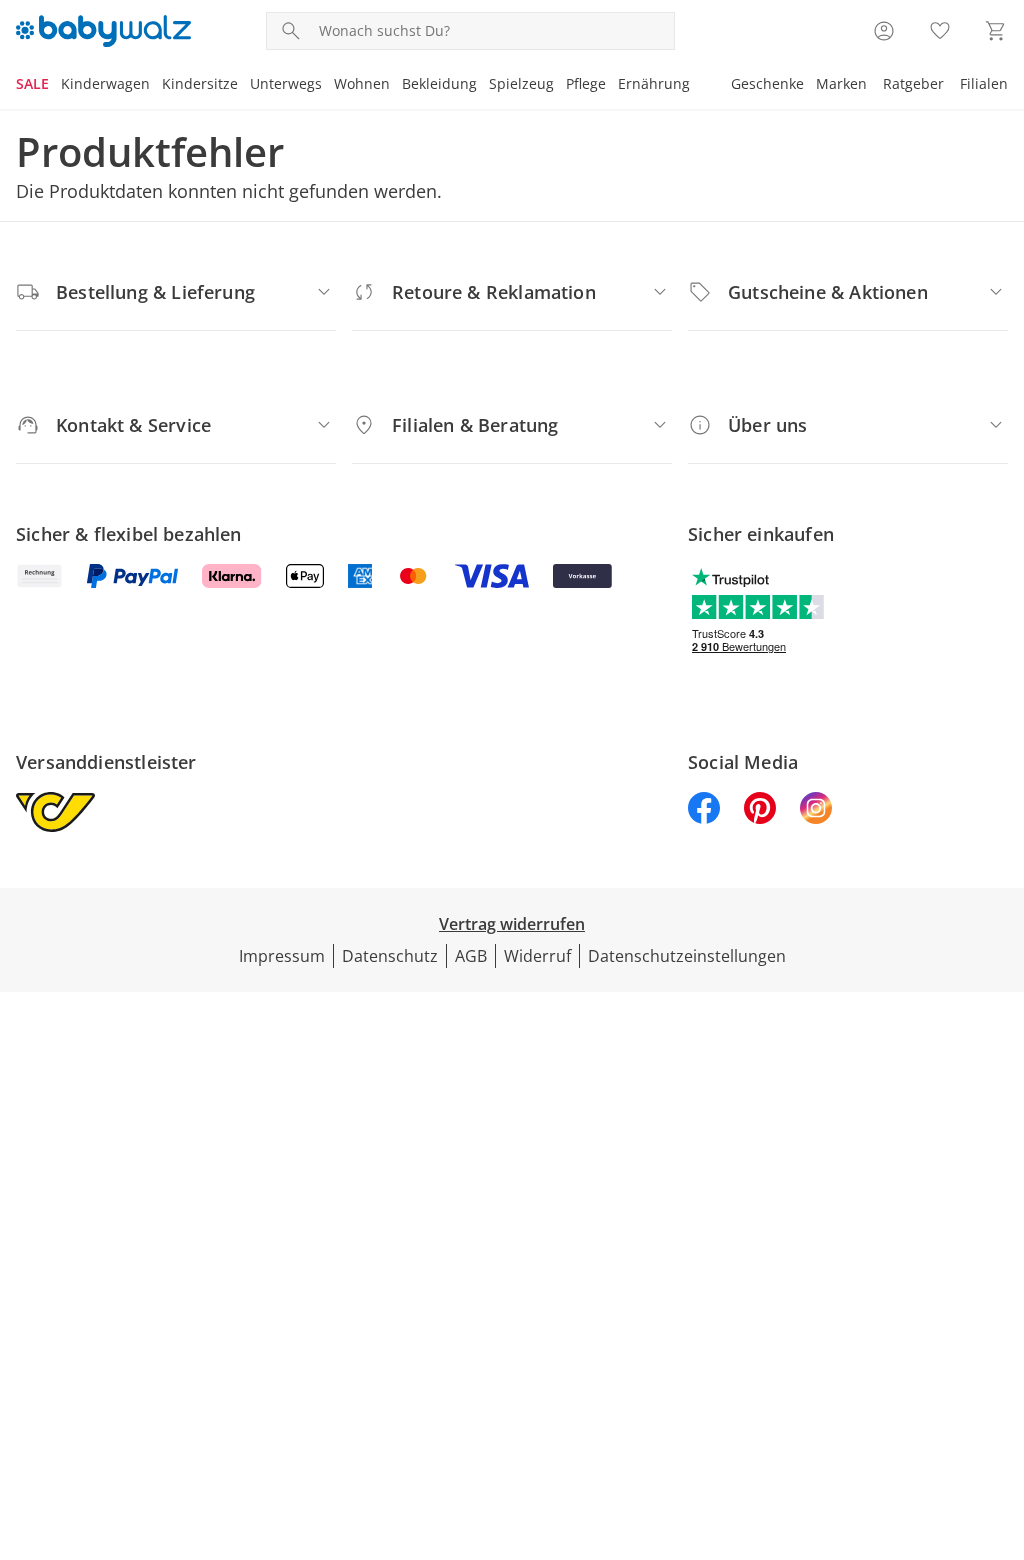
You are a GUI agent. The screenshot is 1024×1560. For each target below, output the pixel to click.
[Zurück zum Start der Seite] (1000, 1416)
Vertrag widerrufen (512, 924)
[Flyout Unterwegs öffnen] (328, 86)
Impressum (282, 956)
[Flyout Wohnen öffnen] (396, 86)
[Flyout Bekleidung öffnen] (483, 86)
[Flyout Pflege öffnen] (612, 86)
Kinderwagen (105, 83)
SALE (32, 83)
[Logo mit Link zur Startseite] (103, 31)
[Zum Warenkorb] (996, 31)
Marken (841, 83)
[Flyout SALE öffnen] (55, 86)
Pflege (586, 83)
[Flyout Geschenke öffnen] (810, 86)
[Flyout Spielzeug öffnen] (560, 86)
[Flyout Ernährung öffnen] (696, 86)
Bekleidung (439, 83)
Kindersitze (200, 83)
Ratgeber (913, 83)
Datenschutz (390, 956)
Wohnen (362, 83)
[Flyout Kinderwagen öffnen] (156, 86)
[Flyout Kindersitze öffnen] (244, 86)
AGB (471, 956)
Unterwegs (286, 83)
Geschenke (767, 83)
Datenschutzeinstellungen (687, 956)
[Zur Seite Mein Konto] (884, 31)
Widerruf (537, 956)
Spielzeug (521, 83)
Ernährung (654, 83)
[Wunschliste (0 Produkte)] (940, 31)
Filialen (984, 83)
